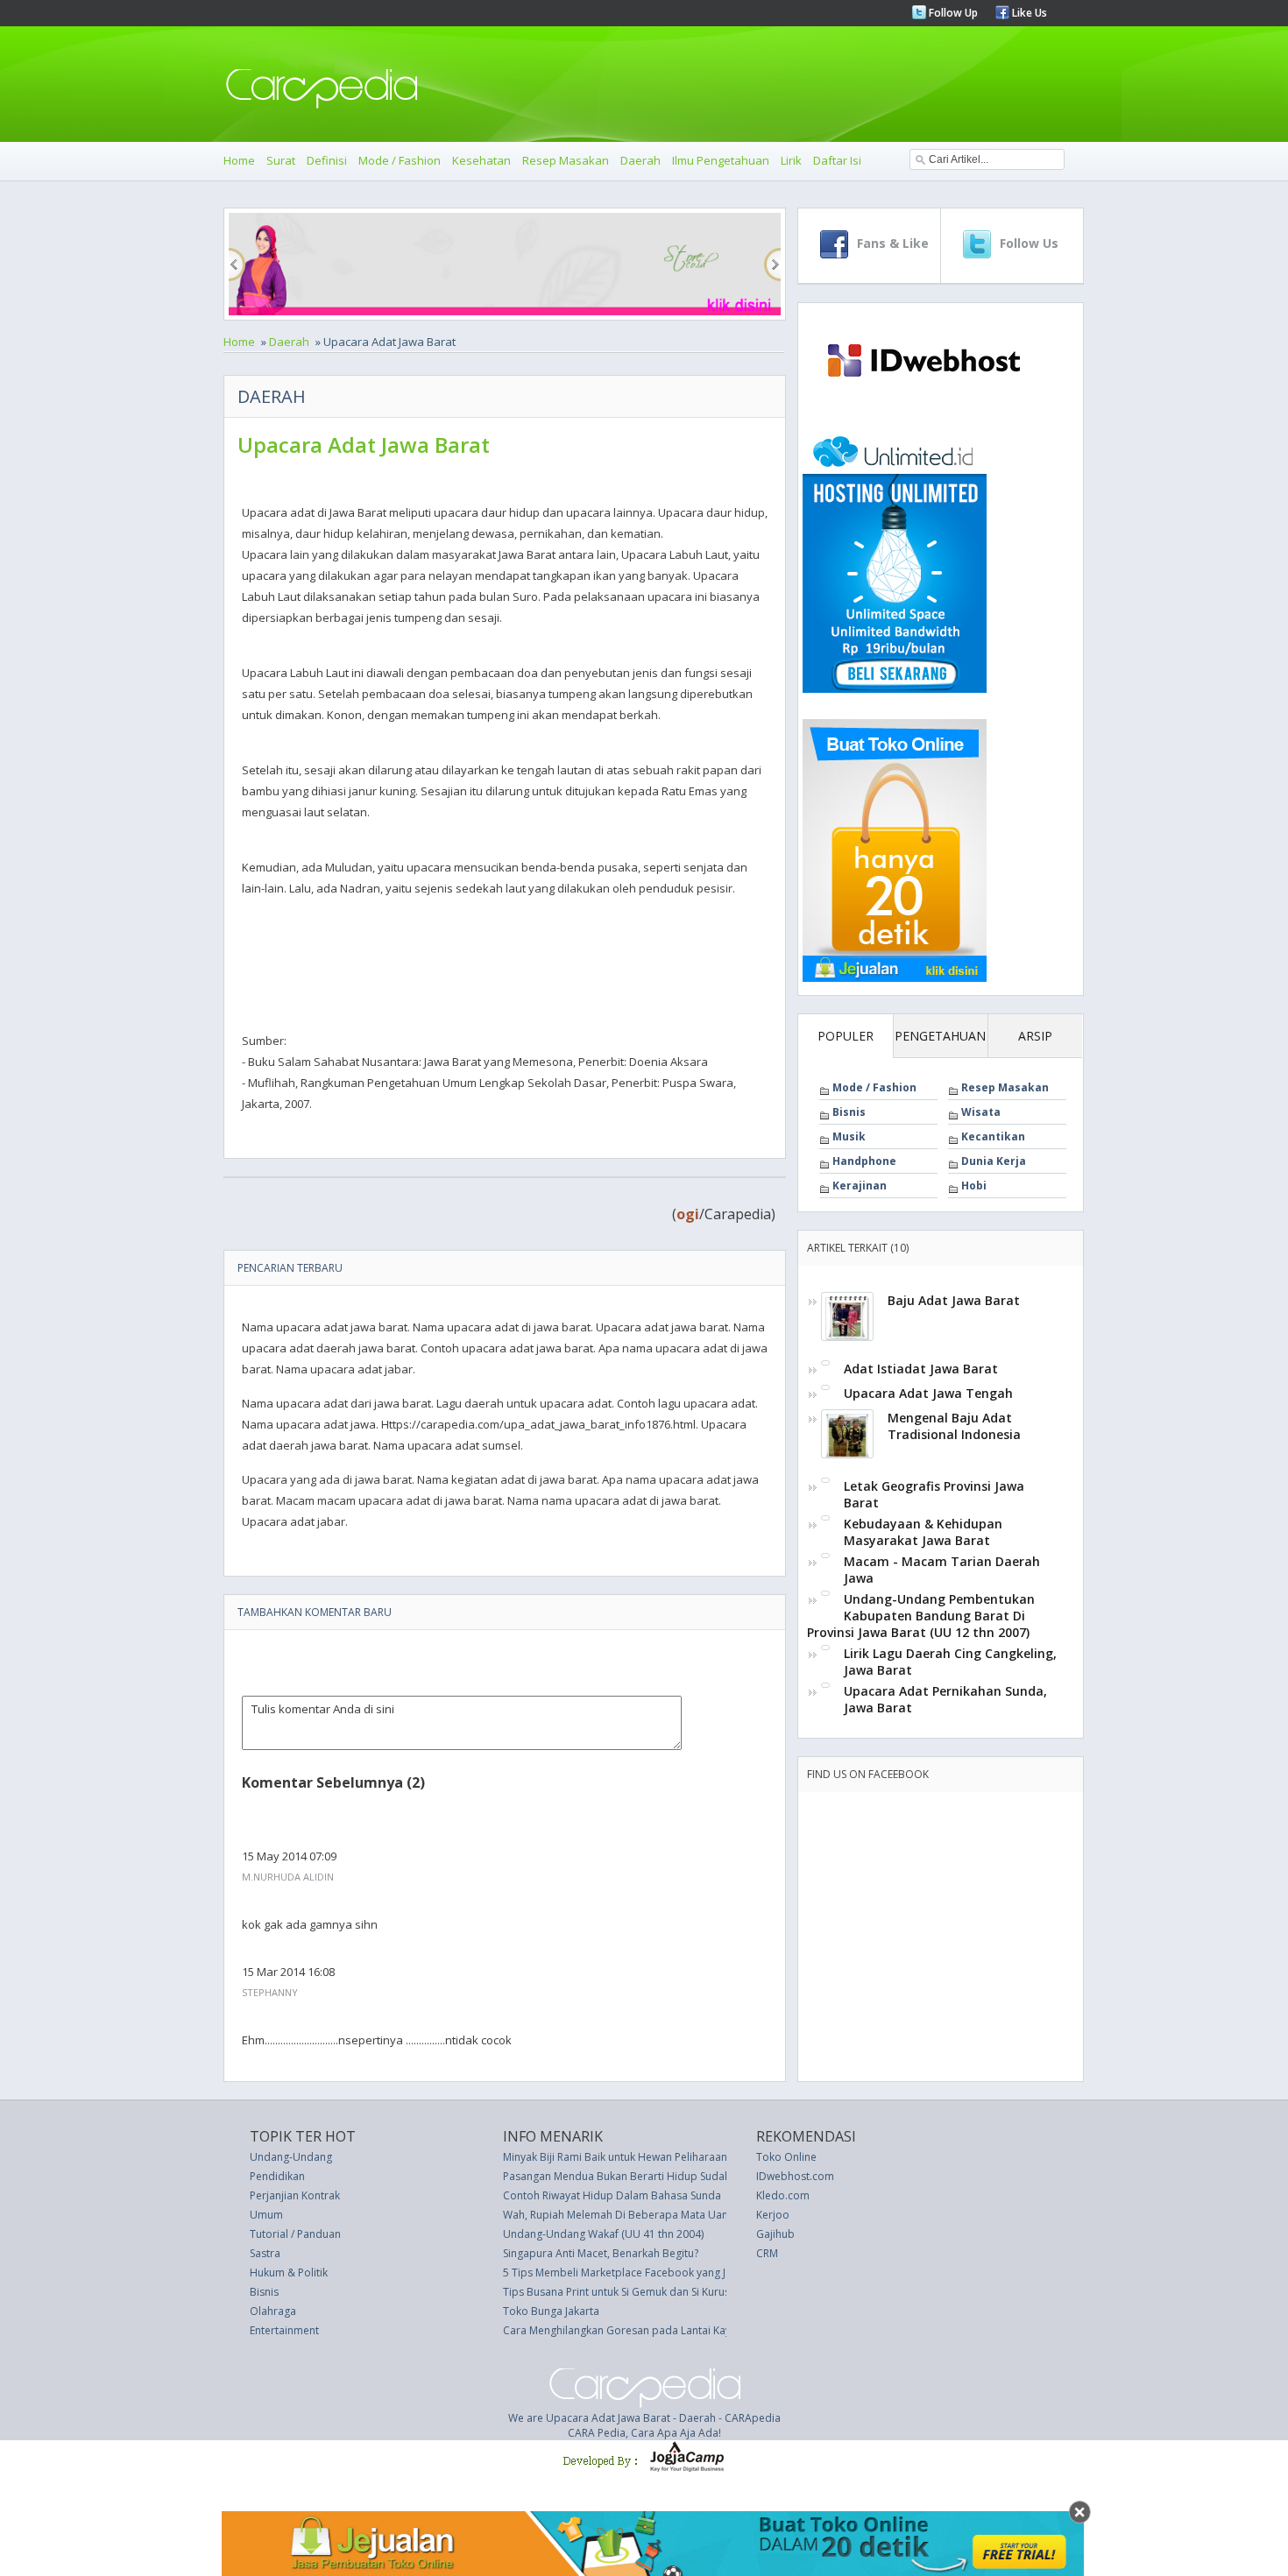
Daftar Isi (837, 160)
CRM (767, 2253)
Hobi (974, 1186)
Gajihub (775, 2234)
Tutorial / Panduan (295, 2234)
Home (239, 160)
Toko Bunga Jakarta (551, 2311)
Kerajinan (860, 1186)
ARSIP (1035, 1036)
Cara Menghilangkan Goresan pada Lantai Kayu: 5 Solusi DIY (651, 2330)
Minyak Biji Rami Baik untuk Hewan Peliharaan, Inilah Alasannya (658, 2157)
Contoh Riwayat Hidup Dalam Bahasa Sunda (612, 2195)
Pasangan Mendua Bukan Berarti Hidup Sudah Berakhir (639, 2176)
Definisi (327, 160)
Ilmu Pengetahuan (721, 160)
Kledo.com (783, 2195)
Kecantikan (993, 1136)
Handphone (864, 1161)
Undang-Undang (291, 2157)
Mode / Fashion (400, 160)
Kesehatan (481, 160)
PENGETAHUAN (940, 1036)
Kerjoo (773, 2215)
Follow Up (952, 13)
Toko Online (786, 2157)
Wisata (981, 1112)
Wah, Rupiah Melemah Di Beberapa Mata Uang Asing (633, 2215)
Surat (281, 160)
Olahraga (273, 2311)
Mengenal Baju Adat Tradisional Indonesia (954, 1426)
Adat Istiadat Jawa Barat (921, 1369)
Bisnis (849, 1112)
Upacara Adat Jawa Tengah (928, 1393)
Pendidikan (277, 2176)
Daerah (640, 160)
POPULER (846, 1036)
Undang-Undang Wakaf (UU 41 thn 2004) (603, 2234)
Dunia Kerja (994, 1161)
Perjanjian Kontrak (295, 2195)
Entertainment (284, 2330)
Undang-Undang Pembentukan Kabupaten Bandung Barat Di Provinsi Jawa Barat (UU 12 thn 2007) (921, 1616)
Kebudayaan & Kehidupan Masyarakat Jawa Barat (923, 1532)
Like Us (1028, 13)
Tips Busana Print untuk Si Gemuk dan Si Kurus (616, 2292)
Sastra (265, 2253)
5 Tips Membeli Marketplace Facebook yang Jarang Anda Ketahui (663, 2273)
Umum (266, 2215)
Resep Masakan (566, 160)
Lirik (791, 160)
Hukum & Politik (289, 2273)
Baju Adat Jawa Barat (954, 1300)
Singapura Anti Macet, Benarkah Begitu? (601, 2253)
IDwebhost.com (795, 2176)
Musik (849, 1136)
